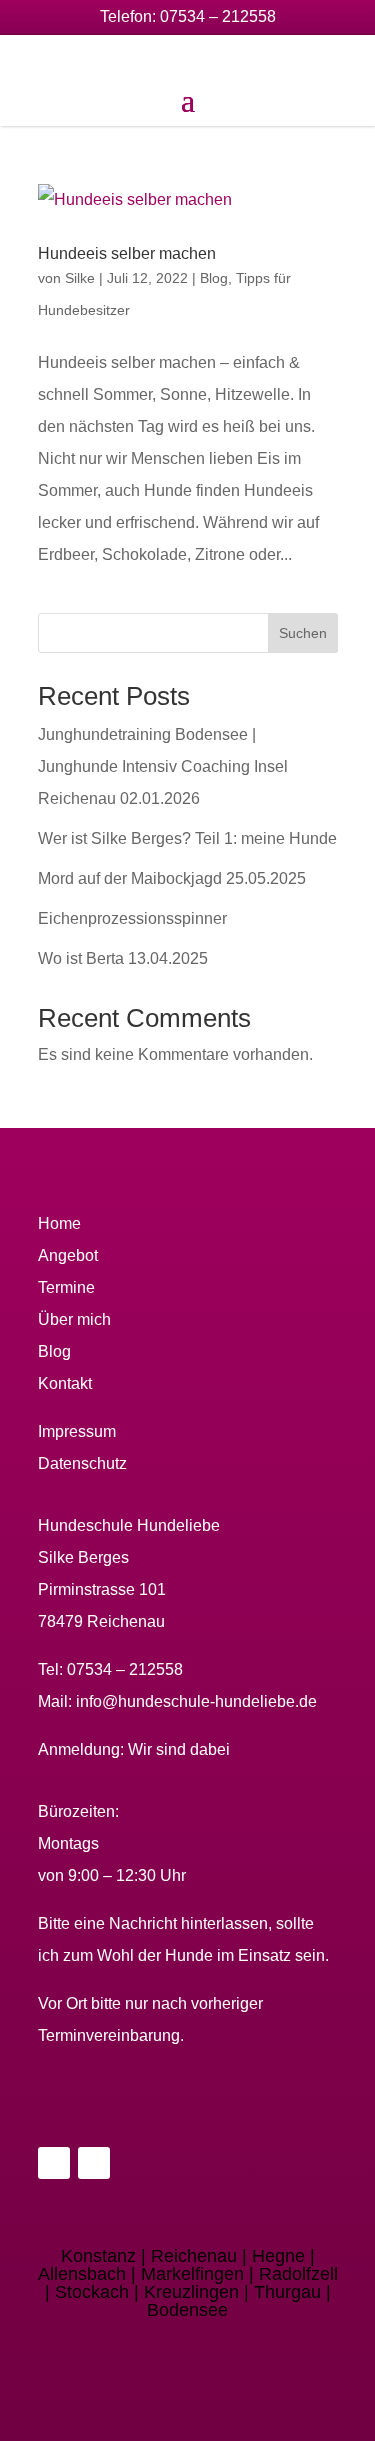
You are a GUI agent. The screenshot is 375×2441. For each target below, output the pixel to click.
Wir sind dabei (179, 1749)
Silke (80, 278)
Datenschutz (82, 1463)
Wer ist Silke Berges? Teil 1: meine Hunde (187, 838)
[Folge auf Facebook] (54, 2163)
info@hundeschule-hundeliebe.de (196, 1701)
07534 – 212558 (218, 16)
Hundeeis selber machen (127, 253)
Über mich (74, 1319)
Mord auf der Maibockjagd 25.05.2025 (172, 878)
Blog (214, 278)
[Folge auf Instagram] (94, 2163)
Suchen (303, 633)
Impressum (77, 1431)
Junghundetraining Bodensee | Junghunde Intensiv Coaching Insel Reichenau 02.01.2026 (163, 766)
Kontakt (65, 1383)
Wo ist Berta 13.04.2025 (123, 958)
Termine (66, 1287)
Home (59, 1223)
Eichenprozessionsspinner (132, 918)
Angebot (68, 1255)
